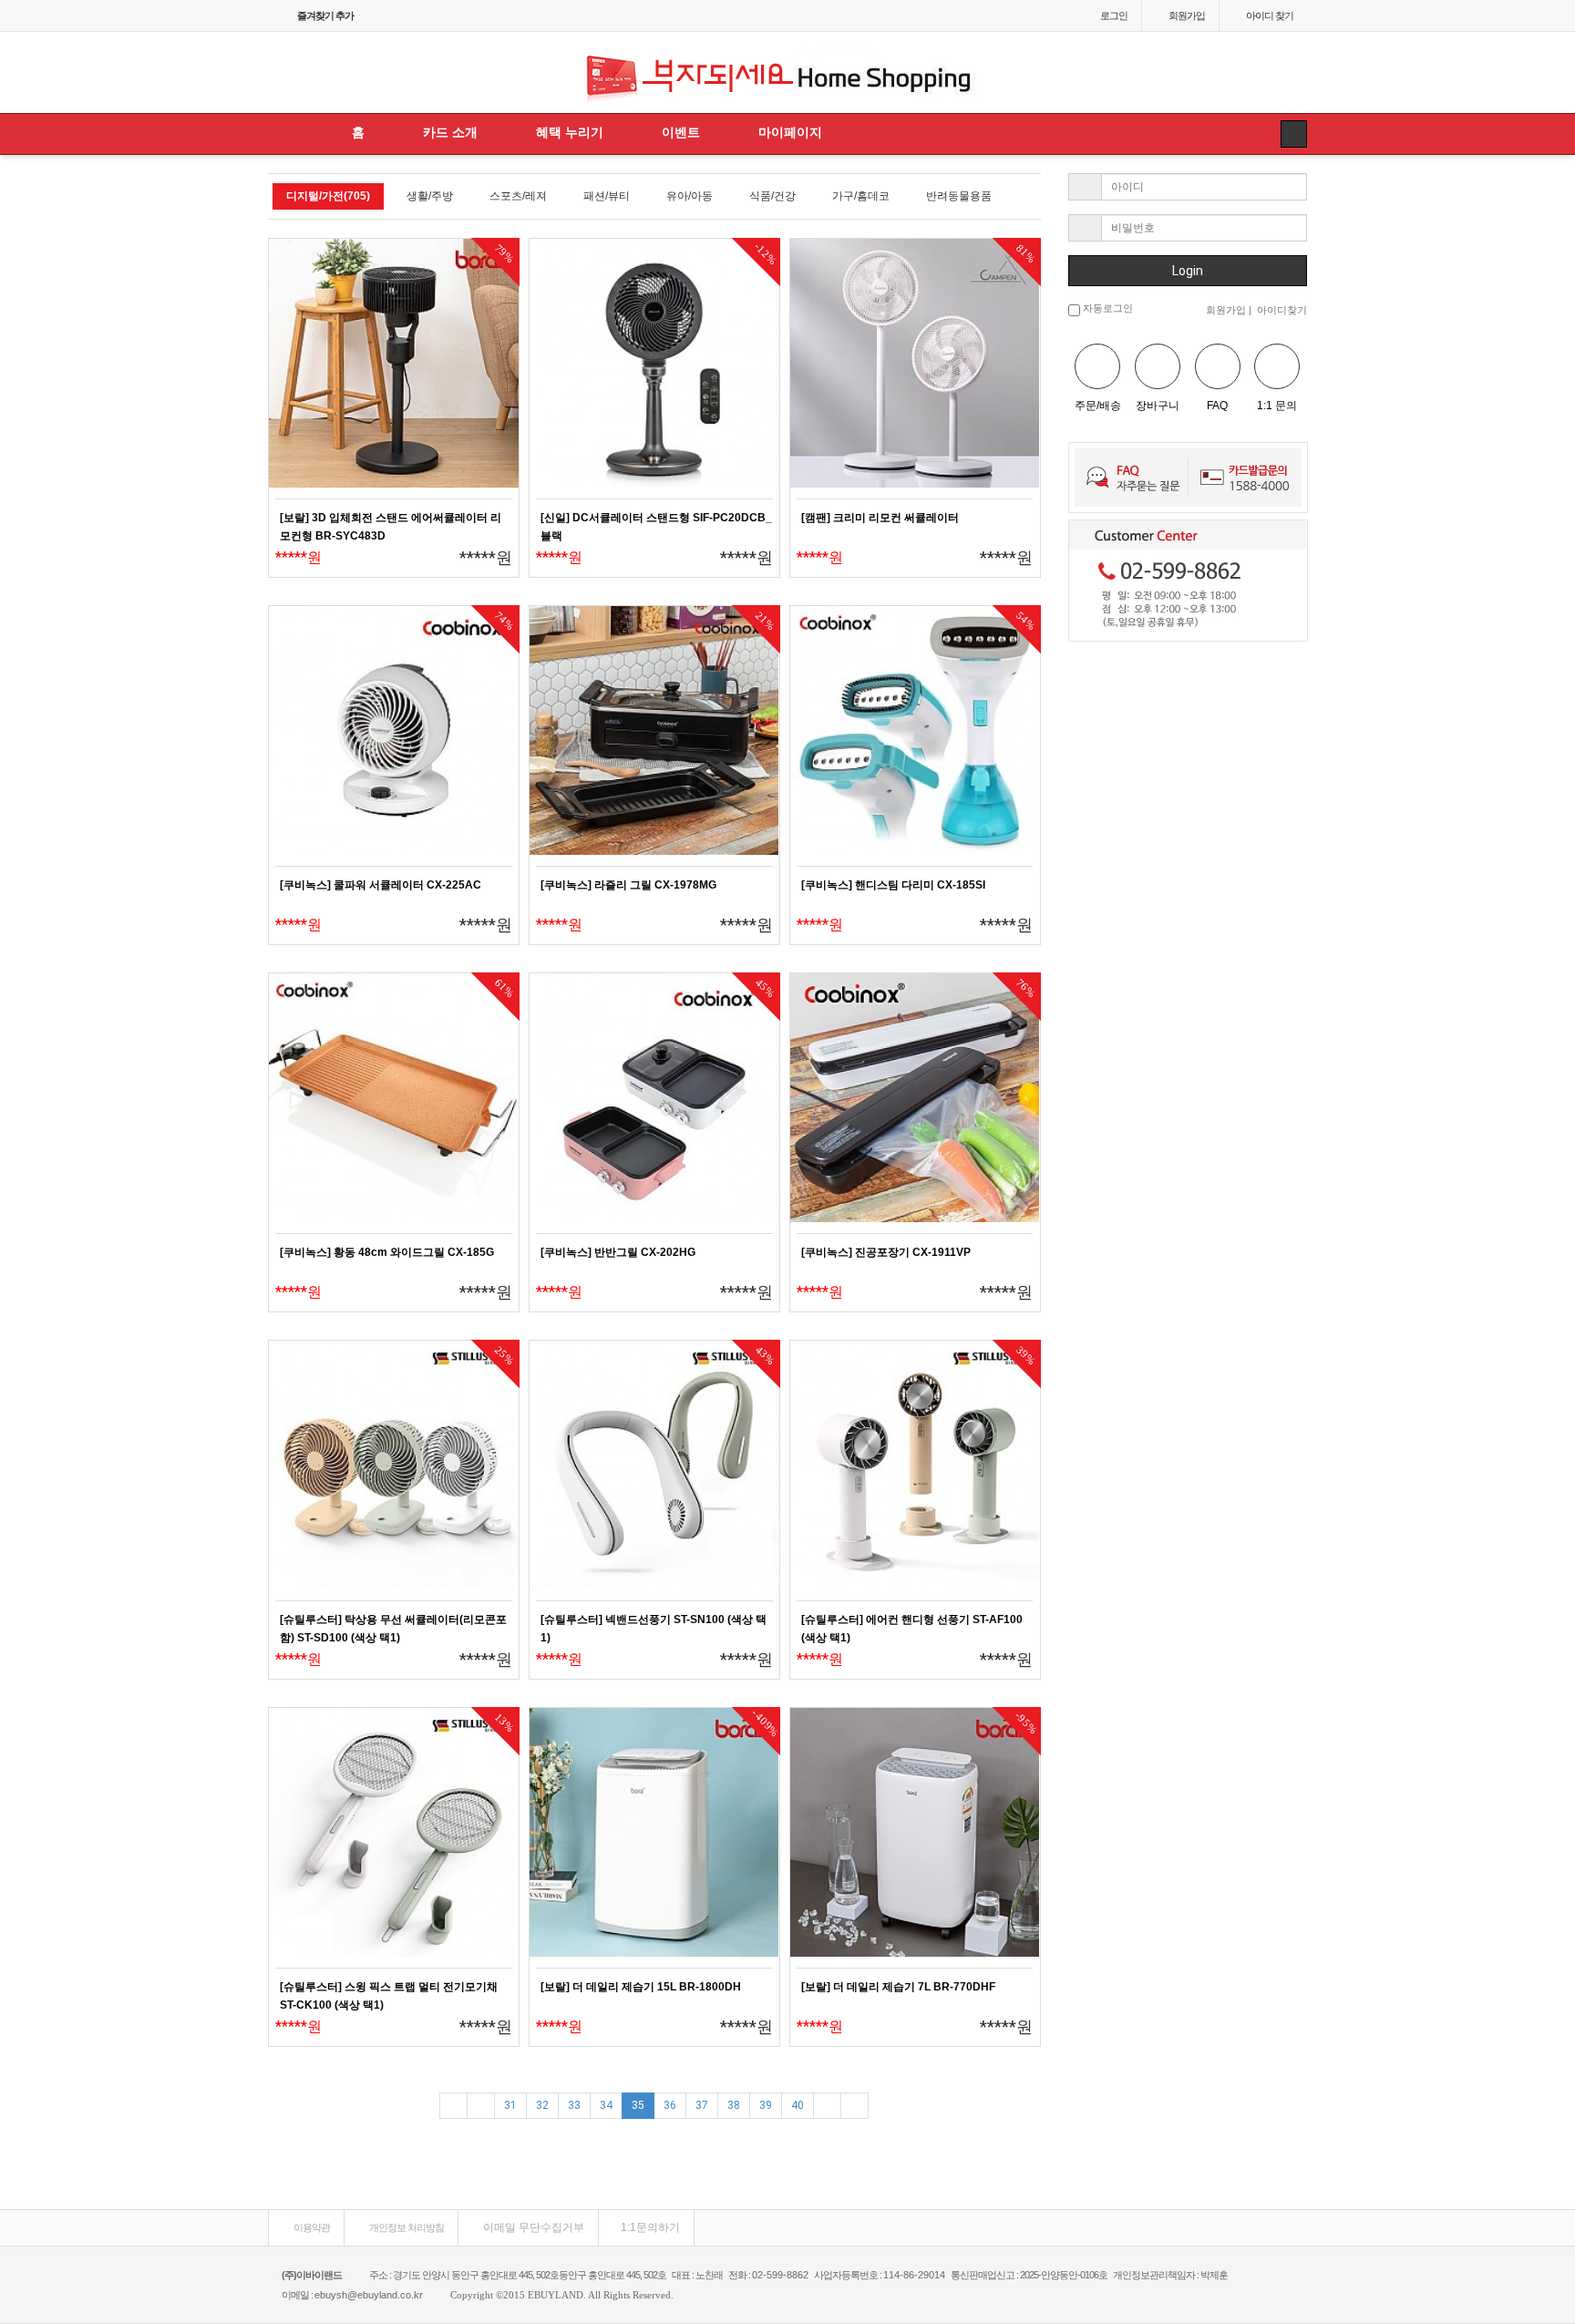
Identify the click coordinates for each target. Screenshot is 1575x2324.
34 (606, 2105)
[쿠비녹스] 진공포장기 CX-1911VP (886, 1252)
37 (702, 2105)
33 (574, 2105)
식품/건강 (772, 196)
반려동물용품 (959, 196)
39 (766, 2105)
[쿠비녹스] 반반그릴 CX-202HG (618, 1252)
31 (510, 2105)
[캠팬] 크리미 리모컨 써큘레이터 (880, 518)
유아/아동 (690, 196)
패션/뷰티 (607, 196)
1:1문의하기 (650, 2227)
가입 (1187, 15)
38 (734, 2105)
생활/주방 (430, 196)
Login (1188, 271)
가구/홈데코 (861, 196)
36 (670, 2105)
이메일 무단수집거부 (532, 2227)
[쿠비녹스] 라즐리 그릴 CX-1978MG (628, 885)
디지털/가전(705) (328, 196)
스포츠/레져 (518, 196)
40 (798, 2105)
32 (542, 2105)
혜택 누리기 (570, 132)
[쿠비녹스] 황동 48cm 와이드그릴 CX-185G (387, 1252)
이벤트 (681, 132)
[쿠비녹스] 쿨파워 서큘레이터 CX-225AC (381, 885)
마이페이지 (790, 132)
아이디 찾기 (1270, 15)
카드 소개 (450, 132)
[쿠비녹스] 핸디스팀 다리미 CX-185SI (893, 885)
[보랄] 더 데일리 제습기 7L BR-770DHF (898, 1987)
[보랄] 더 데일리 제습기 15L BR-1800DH (641, 1987)
